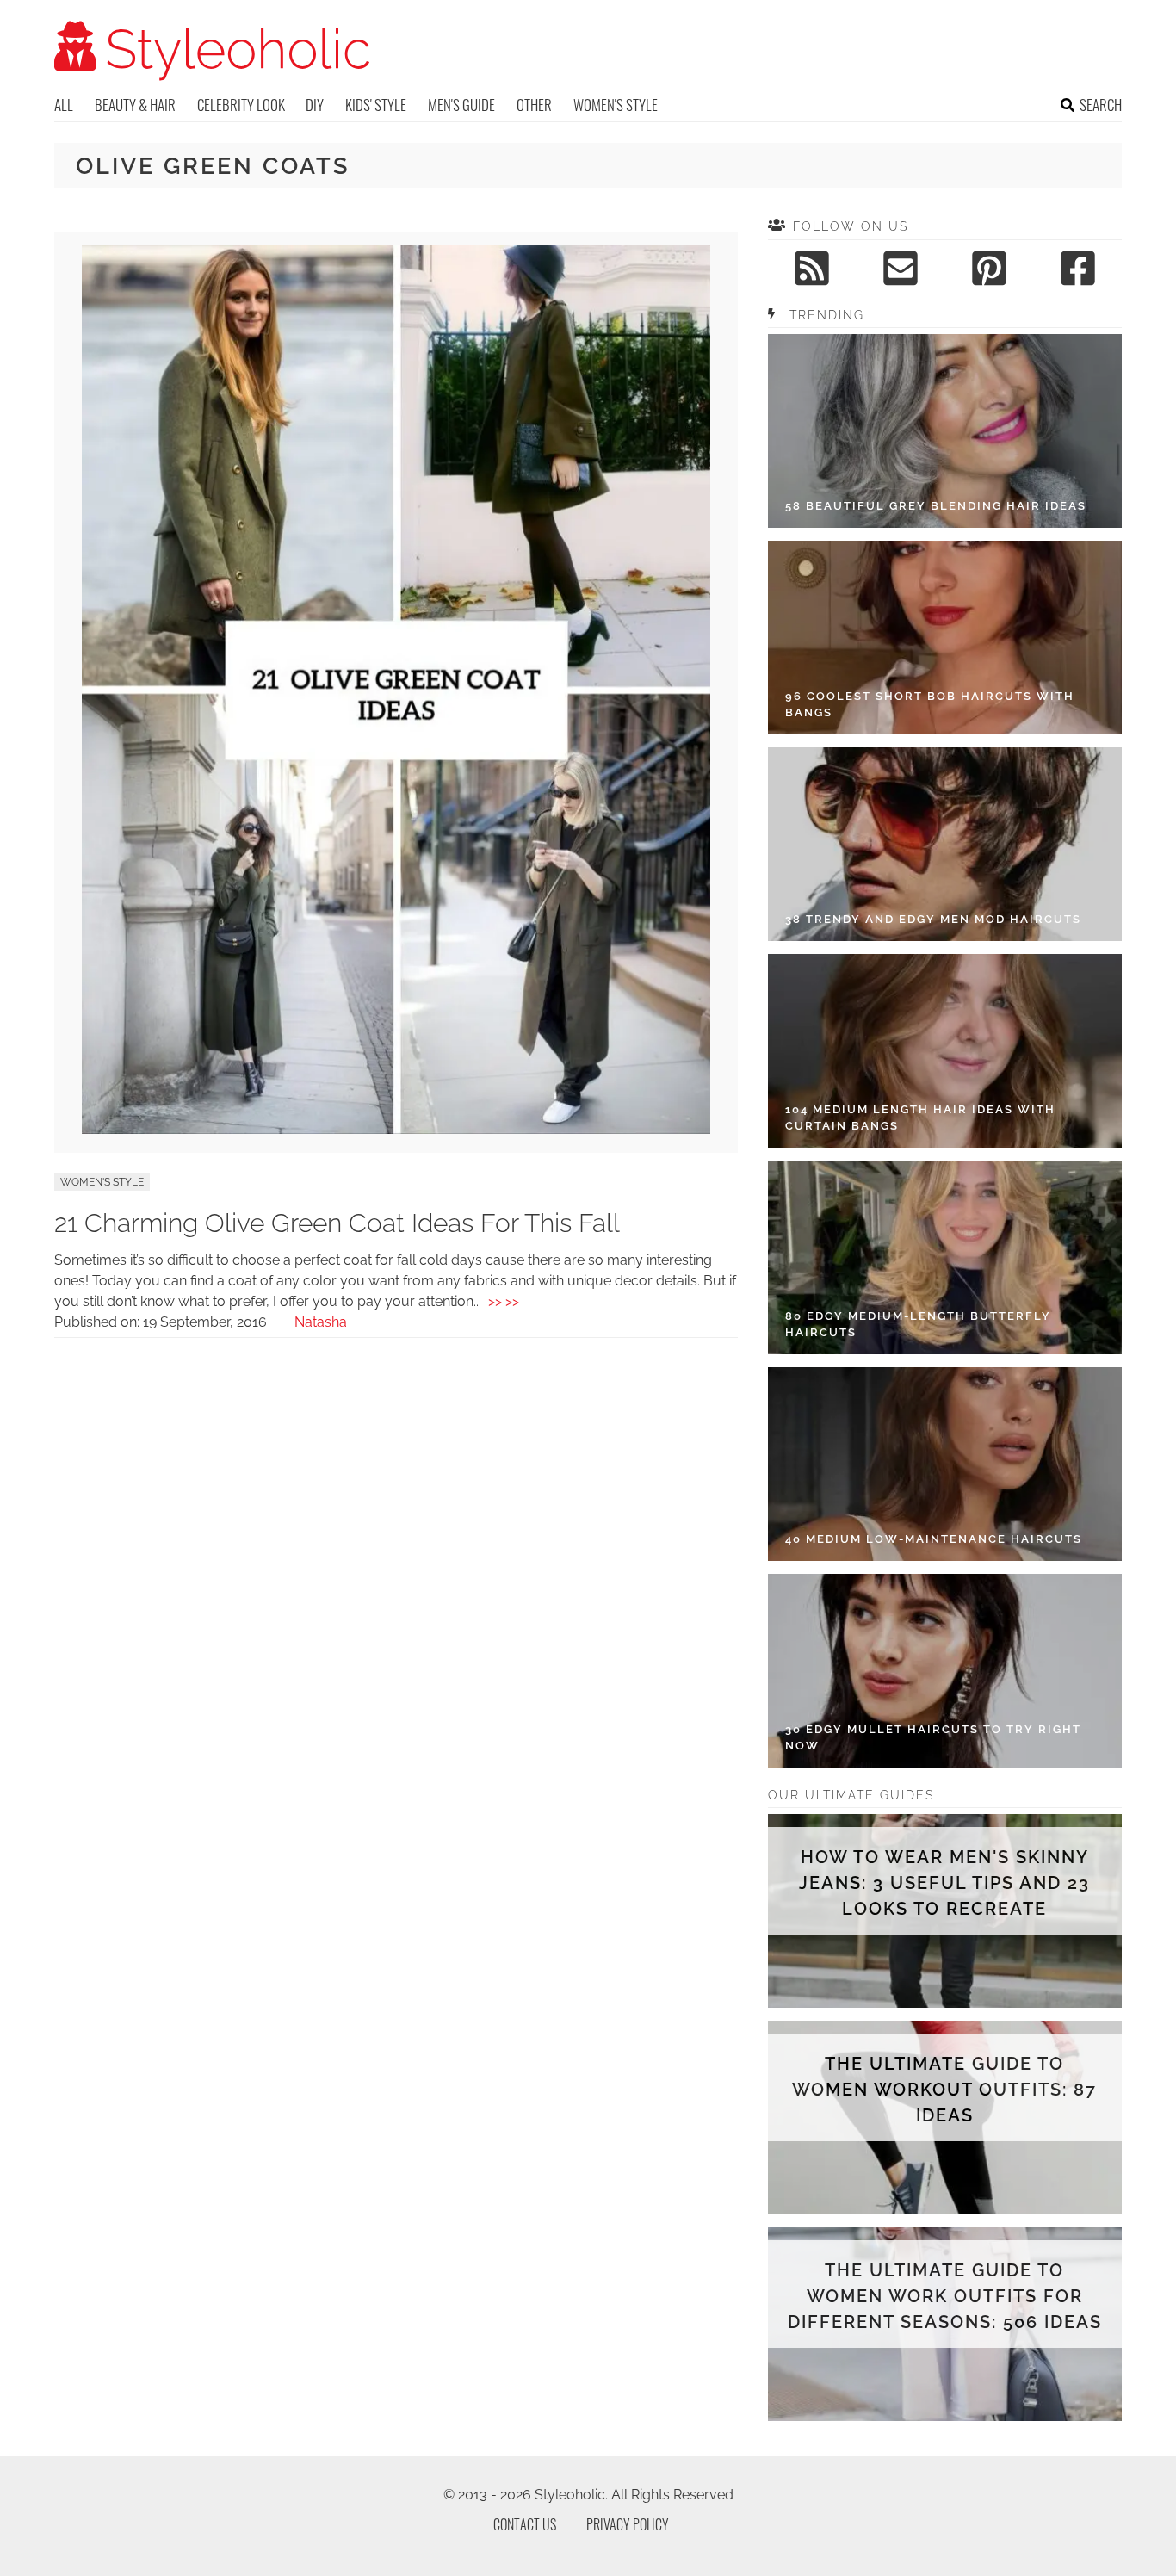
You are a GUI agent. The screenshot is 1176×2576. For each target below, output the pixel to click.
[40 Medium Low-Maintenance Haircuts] (945, 1464)
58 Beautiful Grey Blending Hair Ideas (936, 506)
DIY (315, 105)
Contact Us (525, 2524)
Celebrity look (241, 105)
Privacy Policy (628, 2524)
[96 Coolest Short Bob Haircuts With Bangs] (945, 638)
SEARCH (1101, 105)
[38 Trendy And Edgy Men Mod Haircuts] (945, 844)
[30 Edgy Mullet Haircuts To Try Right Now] (945, 1671)
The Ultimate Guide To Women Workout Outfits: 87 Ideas (944, 2090)
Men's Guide (461, 105)
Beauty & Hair (135, 105)
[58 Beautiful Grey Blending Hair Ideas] (945, 431)
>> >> (504, 1301)
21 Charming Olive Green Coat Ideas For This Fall (337, 1223)
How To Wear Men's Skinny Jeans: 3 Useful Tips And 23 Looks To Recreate (944, 1883)
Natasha (321, 1322)
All (64, 105)
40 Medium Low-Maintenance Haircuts (934, 1539)
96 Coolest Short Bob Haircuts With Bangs (930, 705)
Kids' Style (376, 105)
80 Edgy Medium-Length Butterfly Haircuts (918, 1325)
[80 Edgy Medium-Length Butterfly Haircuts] (945, 1257)
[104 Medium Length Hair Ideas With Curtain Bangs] (945, 1051)
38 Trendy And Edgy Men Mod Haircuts (933, 919)
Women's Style (616, 105)
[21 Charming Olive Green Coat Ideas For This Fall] (396, 1129)
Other (534, 105)
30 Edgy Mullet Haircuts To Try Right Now (933, 1738)
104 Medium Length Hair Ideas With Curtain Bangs (920, 1118)
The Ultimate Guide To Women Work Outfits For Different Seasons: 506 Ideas (945, 2296)
